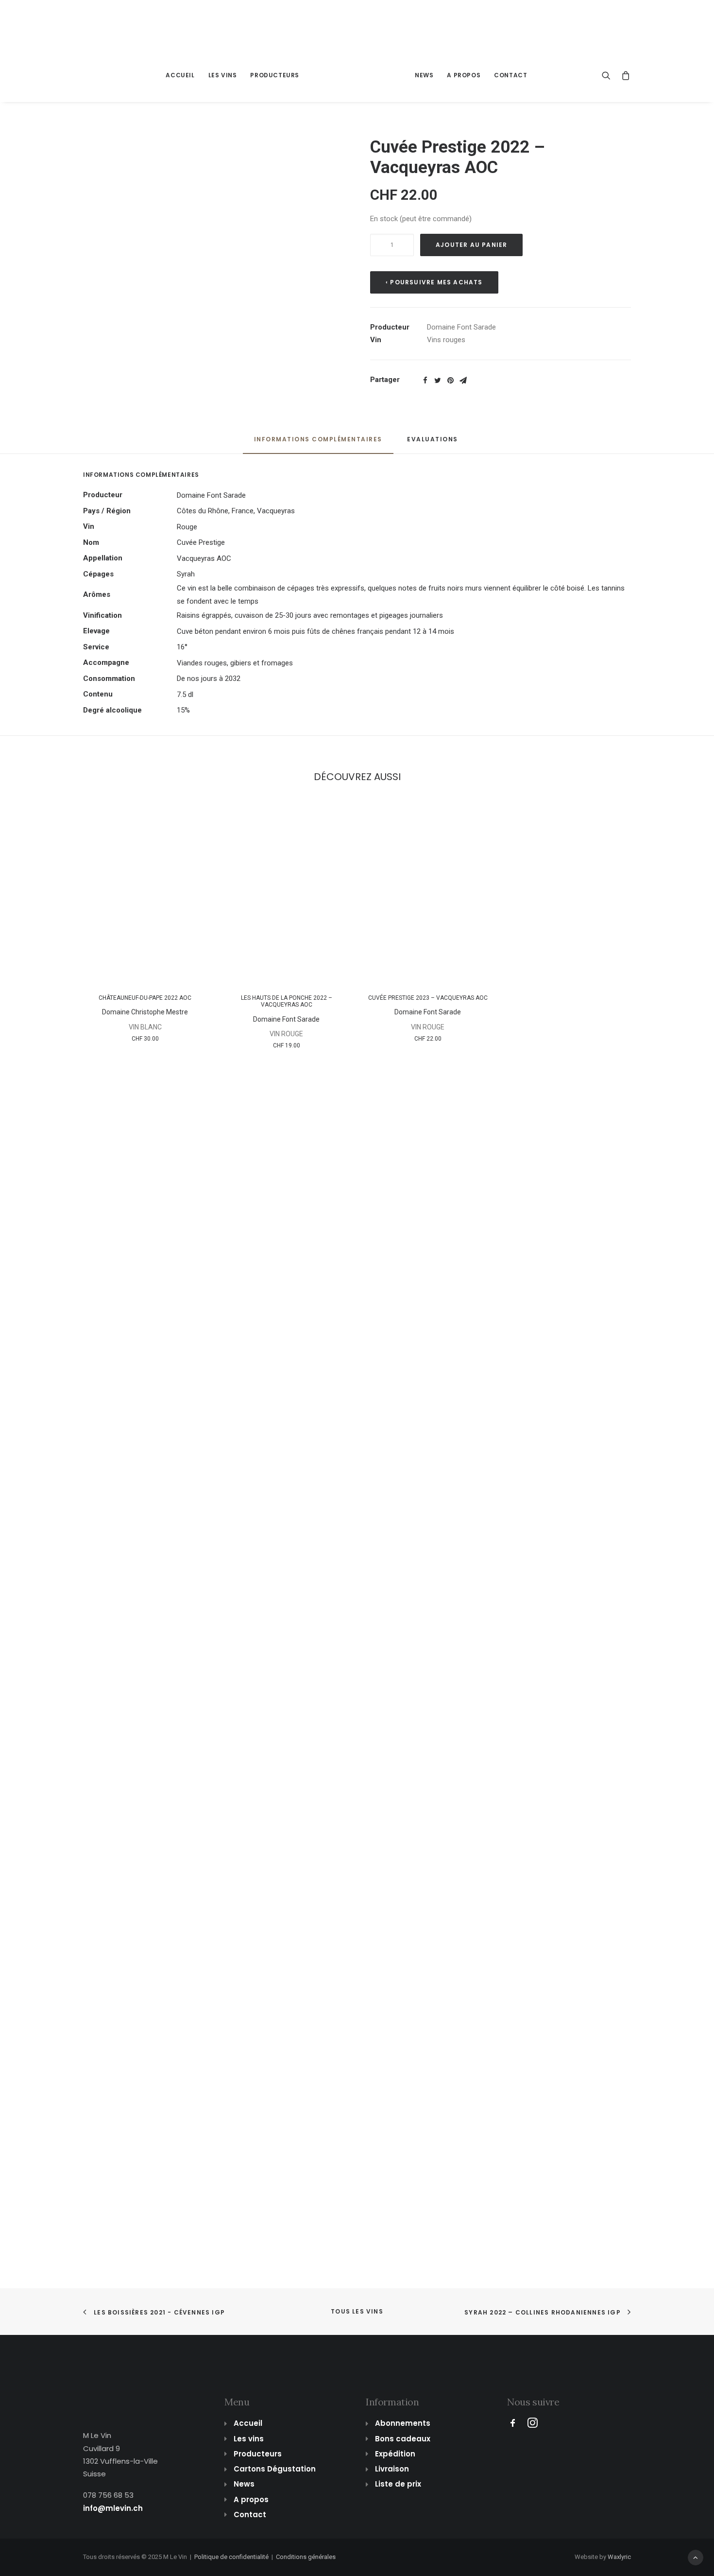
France (243, 511)
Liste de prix (398, 2484)
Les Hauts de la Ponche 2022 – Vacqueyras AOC (287, 1001)
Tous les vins (357, 2311)
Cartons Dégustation (275, 2469)
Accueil (180, 75)
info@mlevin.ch (113, 2508)
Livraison (392, 2469)
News (424, 75)
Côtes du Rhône (203, 511)
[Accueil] (117, 2386)
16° (182, 647)
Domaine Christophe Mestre (145, 1012)
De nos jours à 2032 (209, 679)
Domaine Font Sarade (461, 327)
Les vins (223, 75)
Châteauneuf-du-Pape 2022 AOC (145, 998)
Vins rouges (446, 340)
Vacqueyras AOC (204, 558)
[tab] (318, 444)
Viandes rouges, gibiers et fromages (235, 663)
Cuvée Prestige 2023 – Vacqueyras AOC (428, 998)
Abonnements (403, 2423)
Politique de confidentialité (231, 2557)
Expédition (395, 2454)
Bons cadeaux (403, 2439)
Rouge (187, 527)
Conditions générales (306, 2557)
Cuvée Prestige (201, 542)
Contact (510, 75)
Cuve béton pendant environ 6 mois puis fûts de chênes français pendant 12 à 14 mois (315, 631)
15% (183, 710)
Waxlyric (619, 2557)
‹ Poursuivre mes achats (434, 282)
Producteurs (275, 75)
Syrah (186, 574)
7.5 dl (185, 695)
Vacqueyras (276, 511)
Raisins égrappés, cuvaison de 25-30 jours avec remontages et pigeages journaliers (310, 615)
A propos (464, 75)
